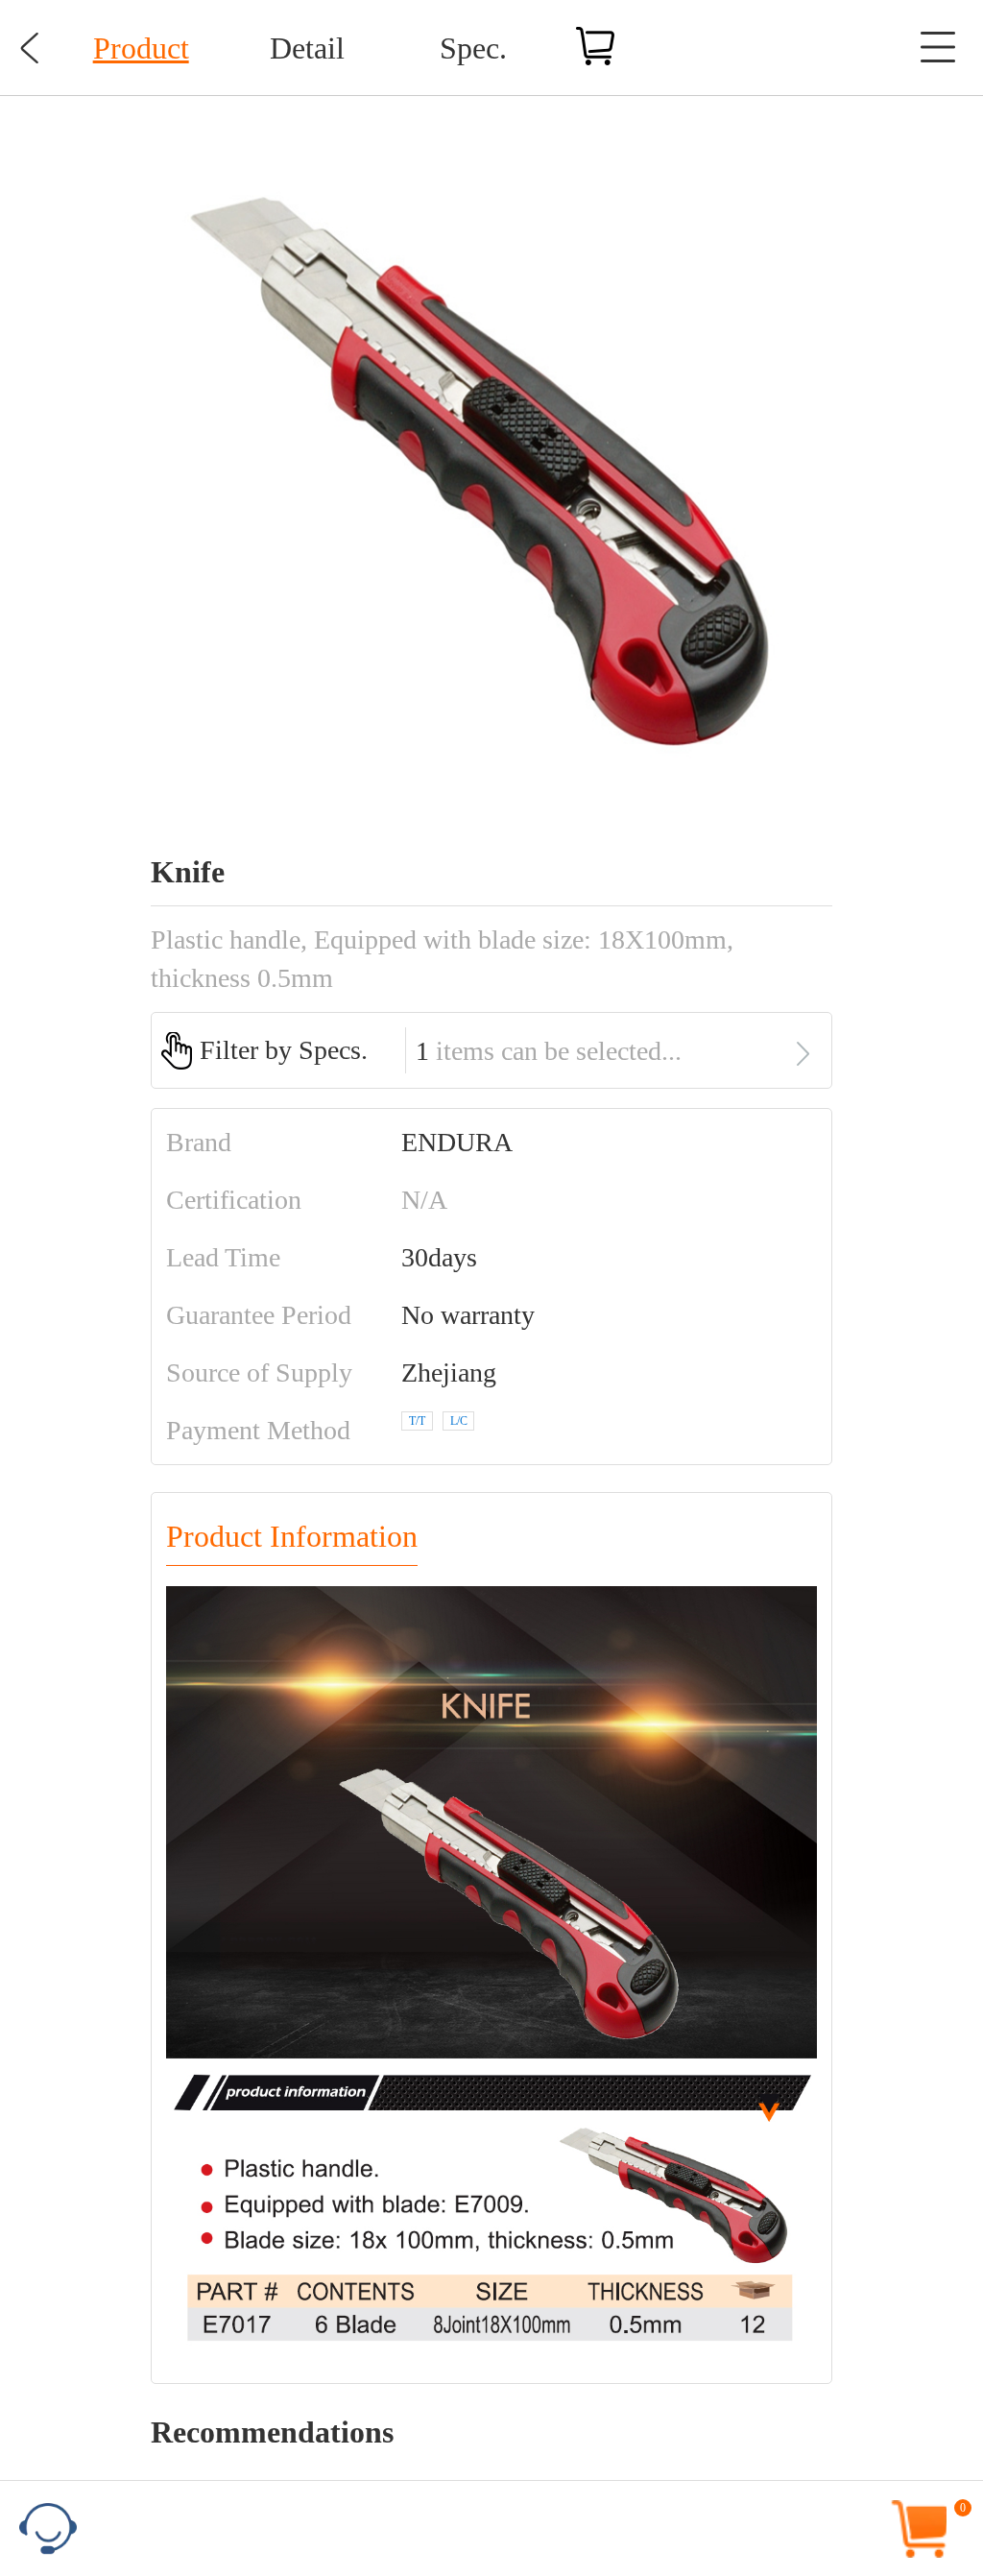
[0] (974, 2498)
